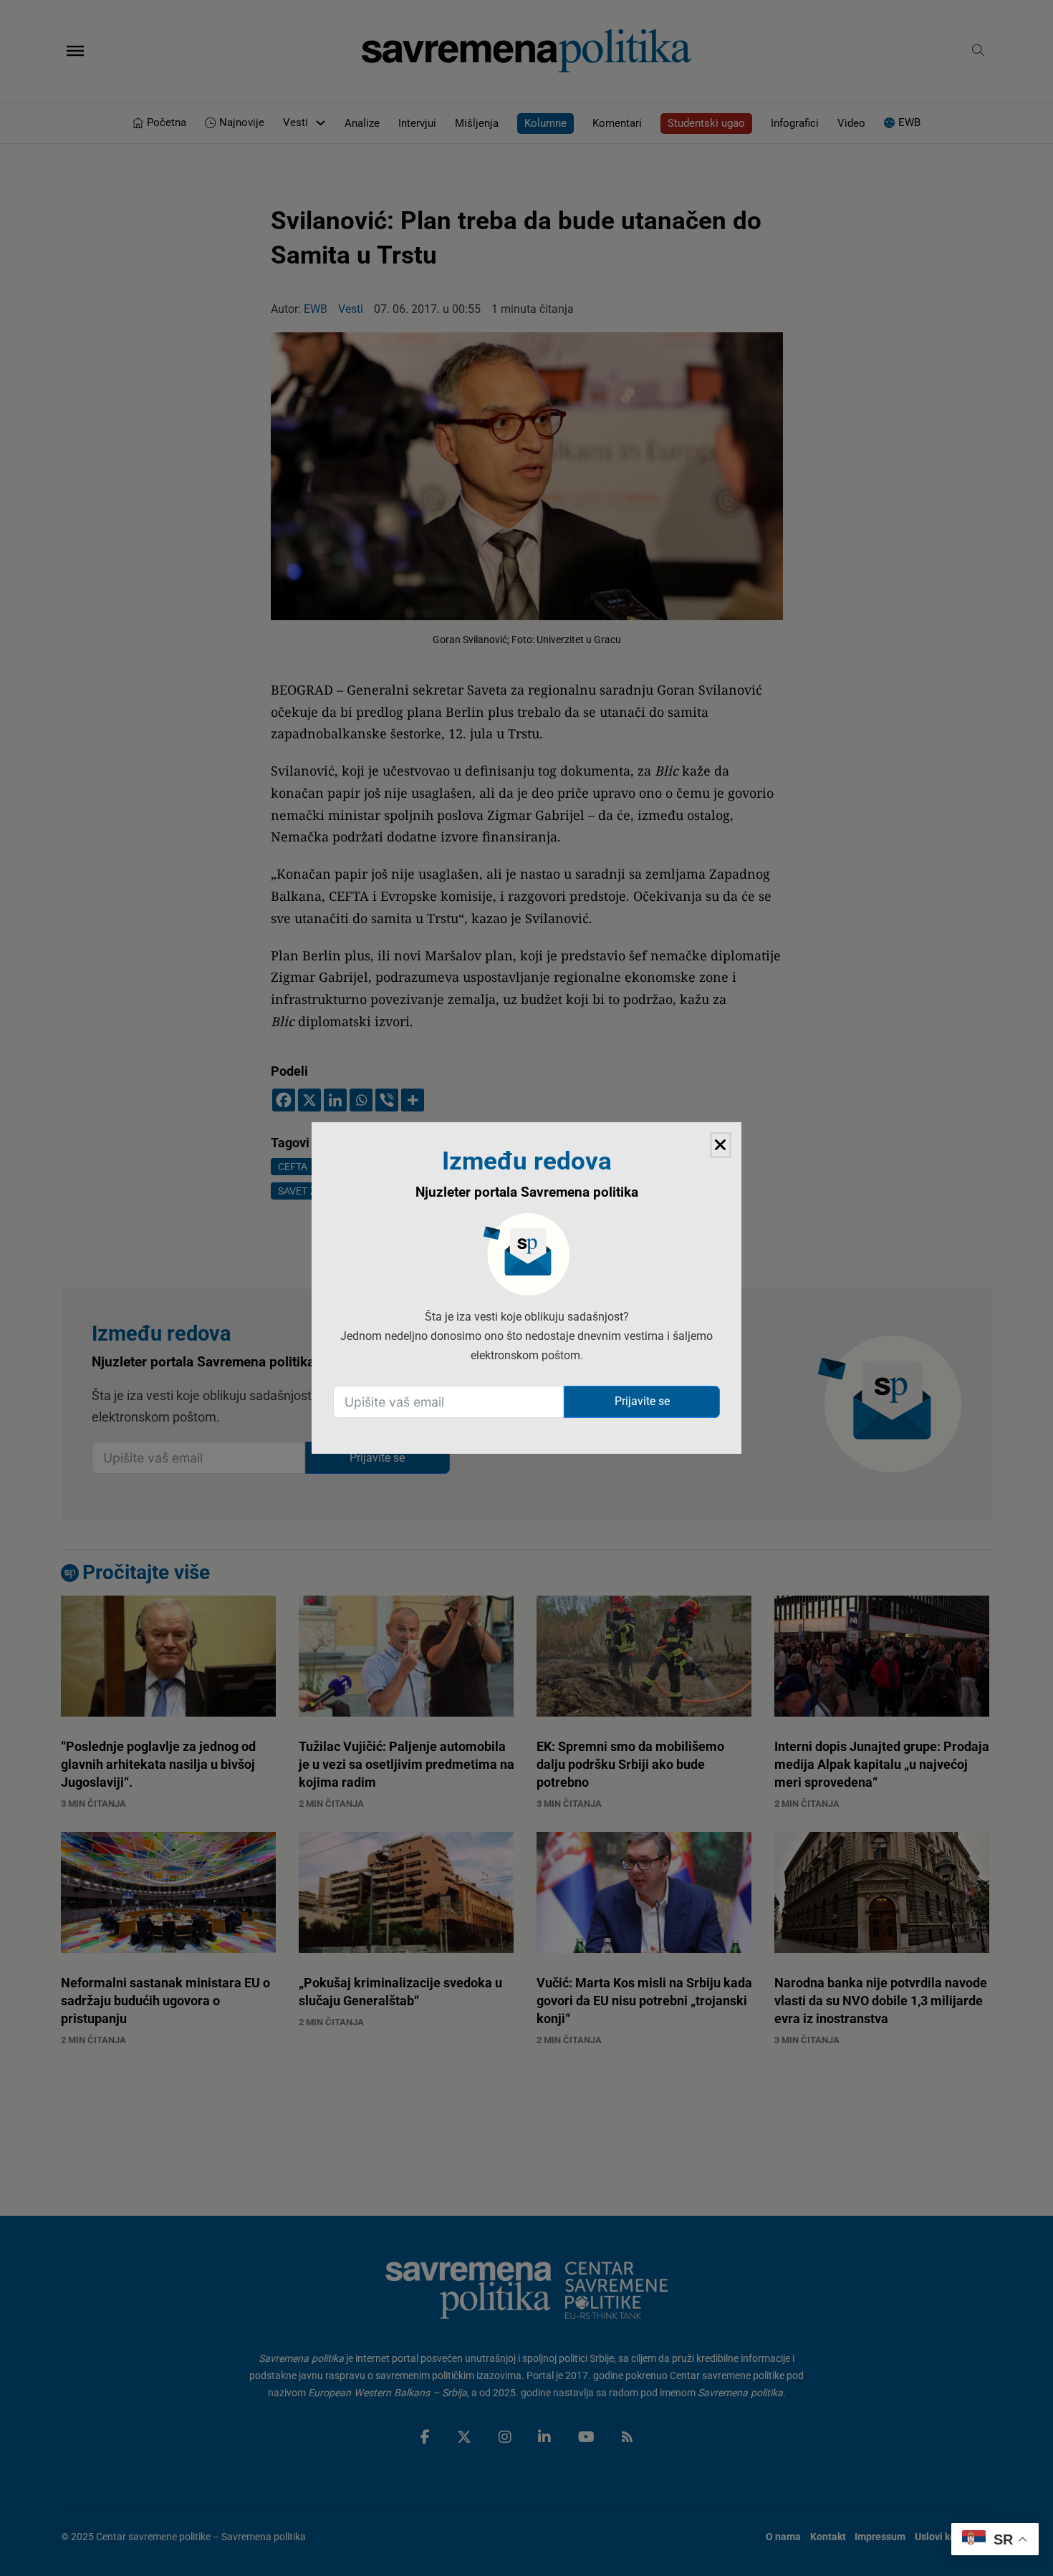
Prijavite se (642, 1401)
